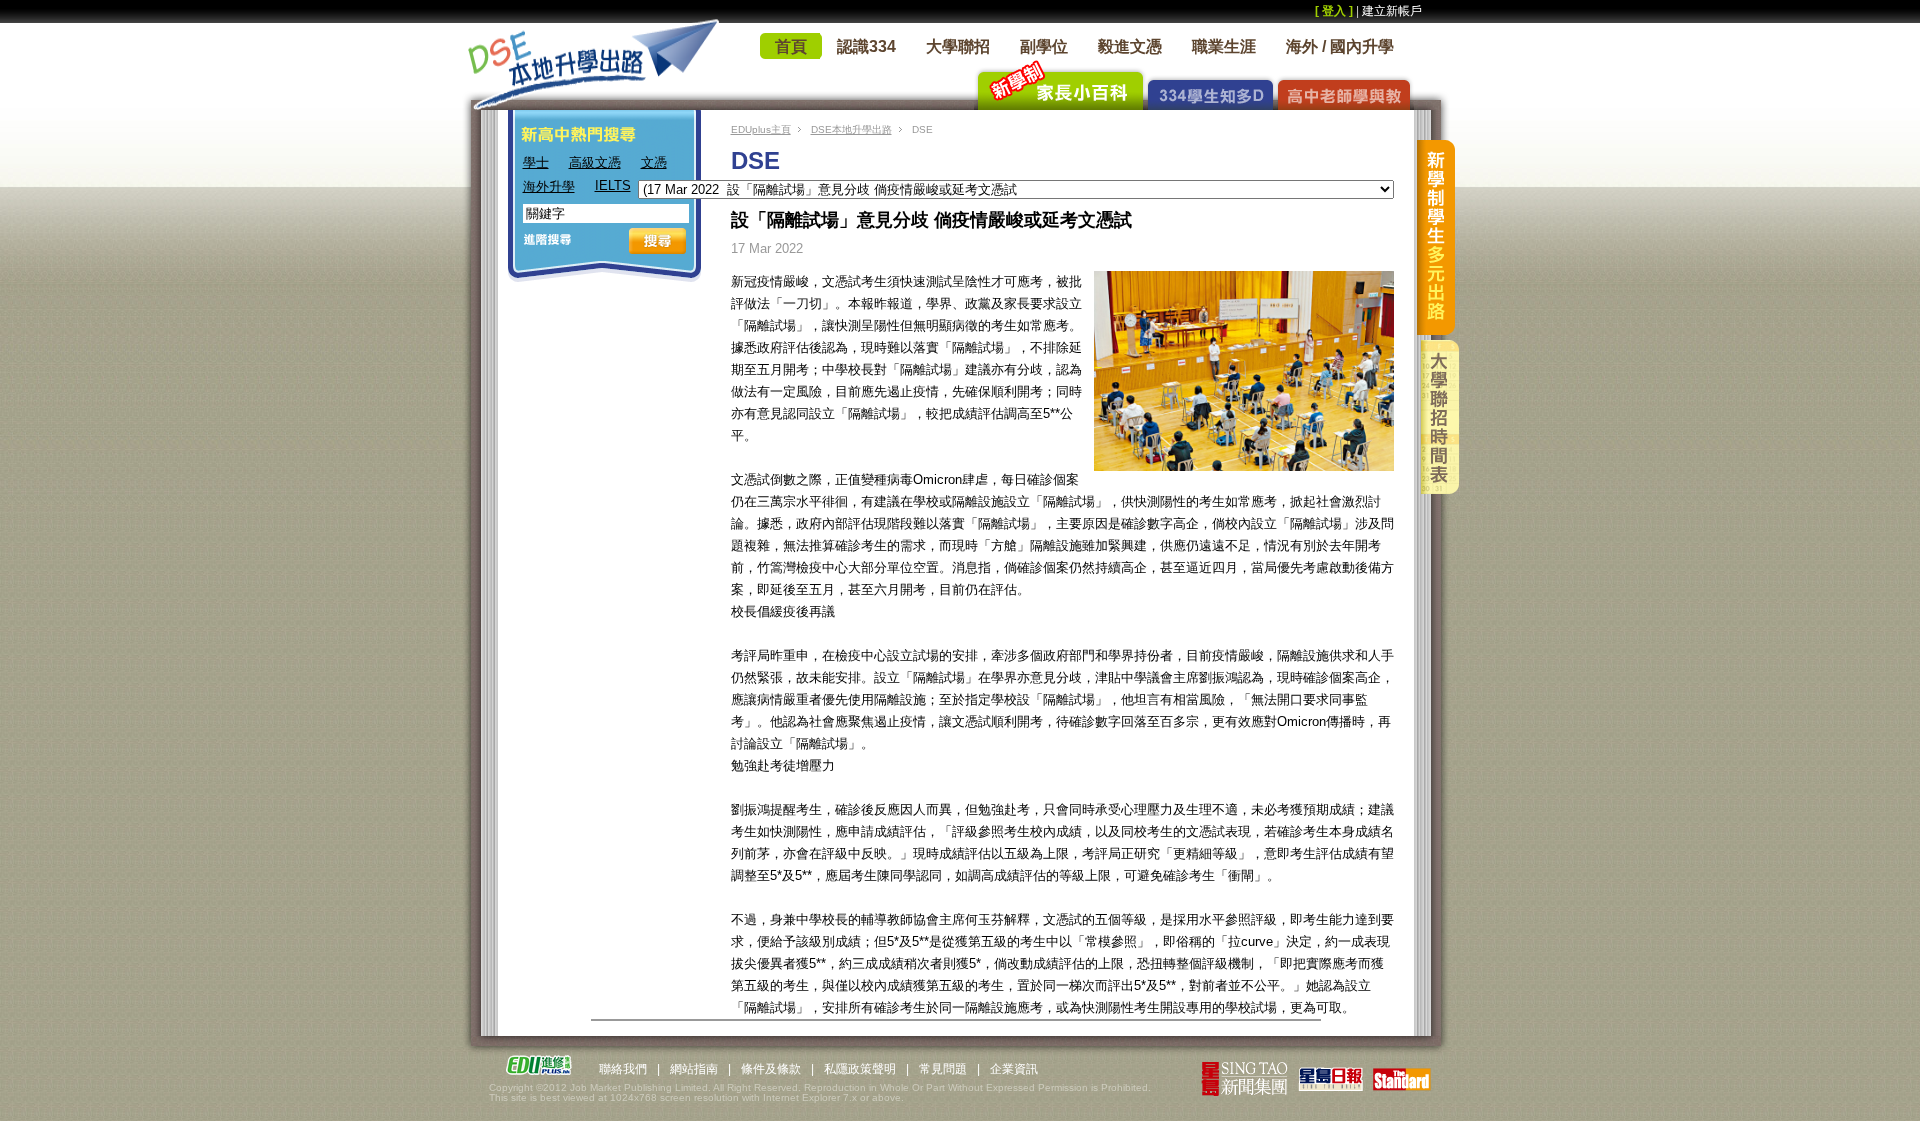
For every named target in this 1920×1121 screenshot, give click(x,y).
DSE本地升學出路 (851, 129)
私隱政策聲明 (860, 1069)
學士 (536, 162)
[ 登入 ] (1334, 11)
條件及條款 (771, 1069)
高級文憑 (595, 162)
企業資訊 (1014, 1069)
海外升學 (549, 186)
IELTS (613, 185)
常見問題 (943, 1069)
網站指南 (694, 1069)
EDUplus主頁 (761, 129)
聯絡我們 (623, 1069)
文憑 (654, 162)
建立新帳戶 (1392, 11)
